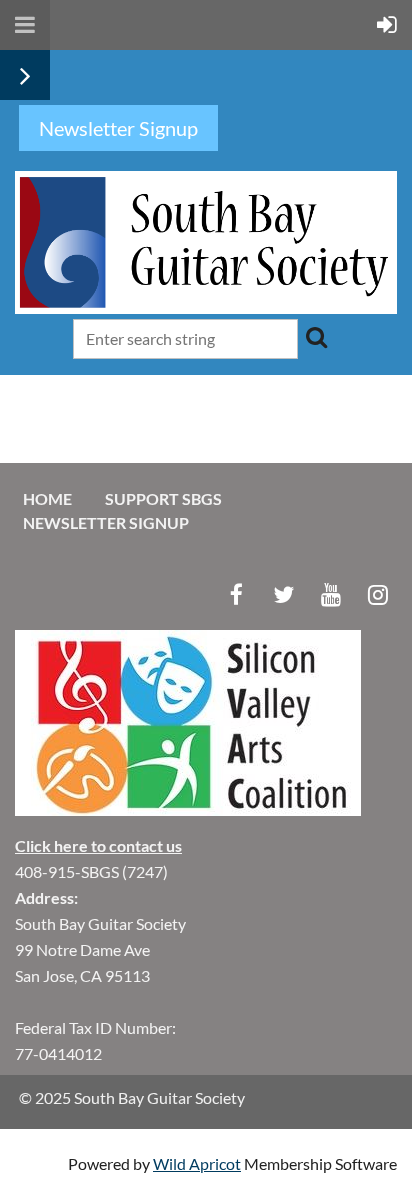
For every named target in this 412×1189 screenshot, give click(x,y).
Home (47, 498)
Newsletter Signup (106, 522)
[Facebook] (236, 594)
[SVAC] (188, 809)
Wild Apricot (197, 1163)
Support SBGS (163, 498)
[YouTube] (330, 594)
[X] (283, 594)
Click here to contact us (98, 845)
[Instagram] (377, 594)
